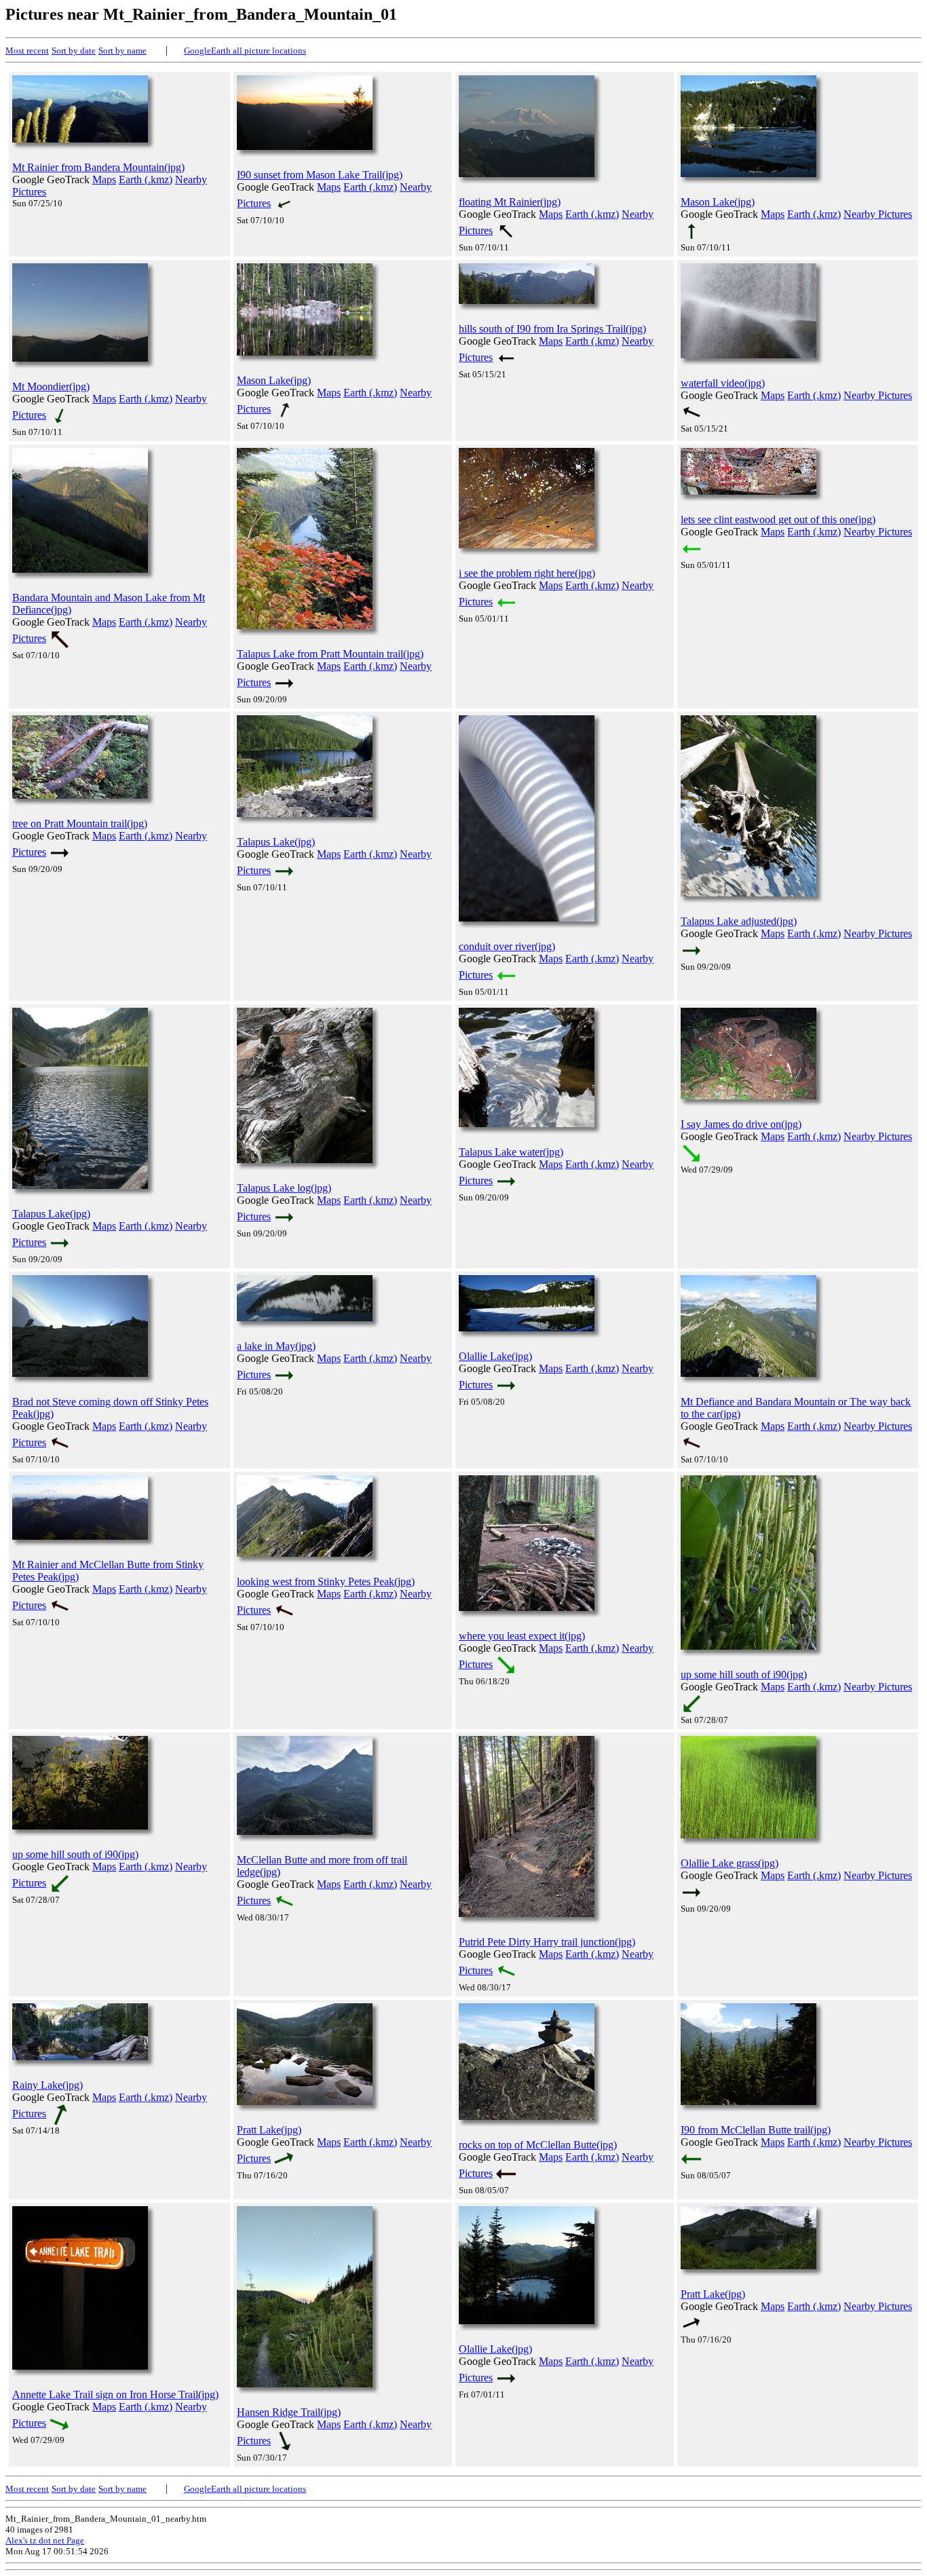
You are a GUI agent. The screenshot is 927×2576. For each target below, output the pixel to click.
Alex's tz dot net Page (45, 2540)
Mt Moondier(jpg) (51, 386)
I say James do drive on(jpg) (741, 1124)
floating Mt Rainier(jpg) (510, 202)
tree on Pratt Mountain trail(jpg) (80, 823)
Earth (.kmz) (146, 179)
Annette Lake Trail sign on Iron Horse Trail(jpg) (115, 2394)
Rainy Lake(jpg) (48, 2085)
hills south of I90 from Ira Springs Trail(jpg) (552, 329)
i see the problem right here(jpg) (527, 573)
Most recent (27, 51)
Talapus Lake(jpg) (276, 842)
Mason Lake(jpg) (718, 202)
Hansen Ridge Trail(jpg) (289, 2412)
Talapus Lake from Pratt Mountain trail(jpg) (330, 654)
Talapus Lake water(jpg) (511, 1152)
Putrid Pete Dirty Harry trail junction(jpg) (547, 1942)
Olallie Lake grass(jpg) (730, 1863)
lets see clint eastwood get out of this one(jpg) (778, 519)
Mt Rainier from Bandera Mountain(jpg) (98, 167)
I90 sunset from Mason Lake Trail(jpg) (320, 175)
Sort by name (122, 51)
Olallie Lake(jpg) (495, 1356)
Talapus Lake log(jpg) (284, 1188)
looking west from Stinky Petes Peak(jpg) (326, 1581)
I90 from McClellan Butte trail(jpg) (756, 2130)
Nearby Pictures (878, 214)
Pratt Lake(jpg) (269, 2130)
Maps (104, 179)
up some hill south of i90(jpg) (744, 1674)
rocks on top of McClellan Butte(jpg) (538, 2145)
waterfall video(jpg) (723, 383)
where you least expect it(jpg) (522, 1636)
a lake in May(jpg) (276, 1346)
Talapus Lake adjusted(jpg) (739, 921)
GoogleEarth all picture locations (245, 51)
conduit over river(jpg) (507, 946)
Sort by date (74, 51)
